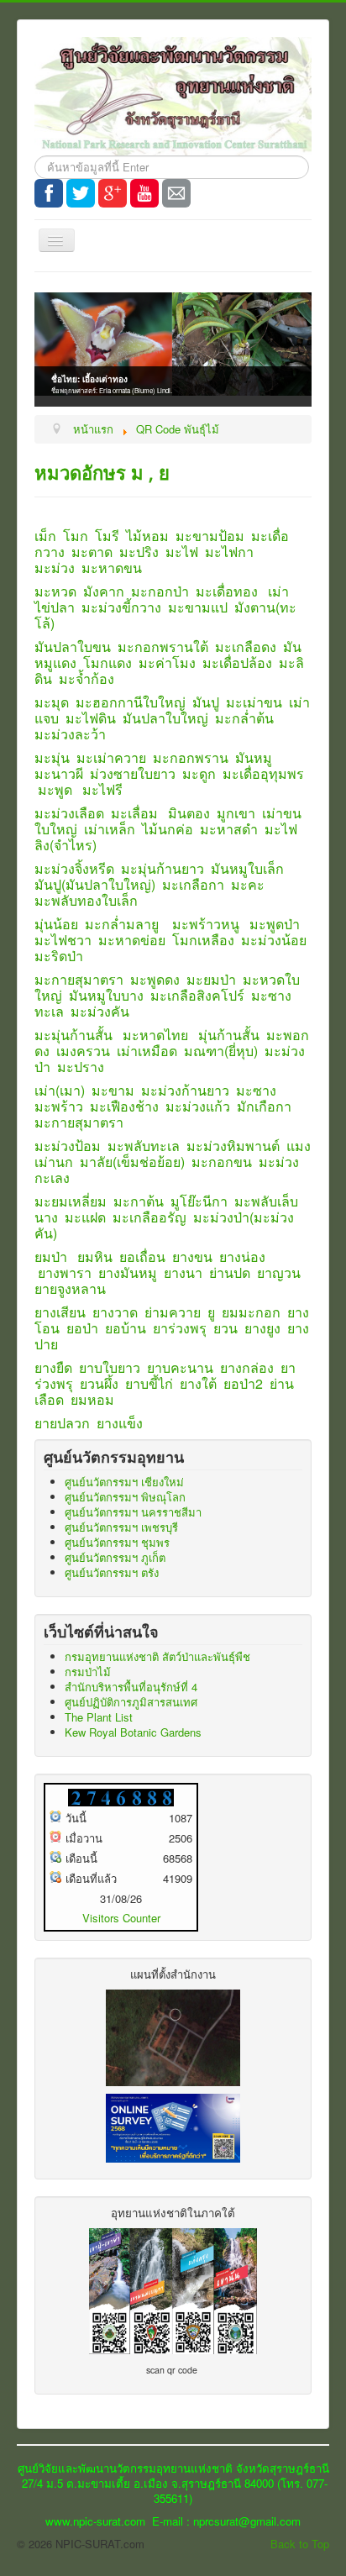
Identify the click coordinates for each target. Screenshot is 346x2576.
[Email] (176, 193)
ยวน (225, 1328)
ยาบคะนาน (180, 1367)
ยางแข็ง (120, 1423)
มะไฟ (182, 552)
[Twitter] (81, 193)
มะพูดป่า (275, 924)
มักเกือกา (264, 1106)
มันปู (206, 702)
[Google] (113, 193)
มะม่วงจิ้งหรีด (74, 868)
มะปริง (139, 552)
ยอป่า (82, 1328)
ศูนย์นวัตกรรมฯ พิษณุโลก (125, 1497)
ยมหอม (92, 1399)
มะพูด (55, 789)
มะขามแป (198, 607)
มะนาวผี (59, 773)
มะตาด (92, 552)
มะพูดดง (155, 979)
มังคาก (104, 591)
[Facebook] (49, 193)
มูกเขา (236, 813)
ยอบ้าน (126, 1328)
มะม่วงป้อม (68, 1146)
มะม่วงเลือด (69, 813)
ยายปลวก (62, 1423)
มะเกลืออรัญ (149, 1217)
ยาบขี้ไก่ (149, 1383)
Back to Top (300, 2544)
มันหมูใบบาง (106, 995)
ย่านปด (230, 1272)
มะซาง (256, 1090)
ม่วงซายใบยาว (133, 773)
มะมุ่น (52, 757)
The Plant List (99, 1717)
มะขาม (113, 1090)
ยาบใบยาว (110, 1367)
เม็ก (45, 536)
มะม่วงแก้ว (198, 1106)
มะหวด (55, 591)
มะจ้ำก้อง (86, 678)
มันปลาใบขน (73, 647)
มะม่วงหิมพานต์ (233, 1146)
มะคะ (248, 884)
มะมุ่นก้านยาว (163, 868)
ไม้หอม (147, 536)
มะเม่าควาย (111, 757)
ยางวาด (115, 1312)
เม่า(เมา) (60, 1090)
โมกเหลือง (203, 940)
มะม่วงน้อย (274, 940)
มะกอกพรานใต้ (163, 647)
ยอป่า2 (243, 1383)
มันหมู (254, 757)
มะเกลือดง (246, 647)
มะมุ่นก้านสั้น (73, 1035)
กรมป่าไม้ (88, 1672)
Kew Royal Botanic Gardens (133, 1732)
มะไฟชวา (63, 940)
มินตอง (189, 813)
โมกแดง (107, 662)
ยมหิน (95, 1256)
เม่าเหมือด (147, 1051)
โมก (76, 536)
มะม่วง (55, 568)
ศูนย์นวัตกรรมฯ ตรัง (112, 1572)
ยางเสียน (60, 1312)
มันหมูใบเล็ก (247, 868)
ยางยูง (262, 1328)
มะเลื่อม (134, 813)
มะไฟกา (229, 552)
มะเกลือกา (193, 884)
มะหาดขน (112, 568)
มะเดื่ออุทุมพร (263, 773)
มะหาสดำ (229, 829)
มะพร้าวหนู (206, 924)
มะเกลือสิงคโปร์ (197, 995)
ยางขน (192, 1256)
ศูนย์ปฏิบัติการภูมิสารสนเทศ (131, 1702)
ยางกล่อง (247, 1367)
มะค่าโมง (167, 662)
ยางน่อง (242, 1256)
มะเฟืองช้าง (124, 1106)
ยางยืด (53, 1367)
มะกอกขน (222, 1162)
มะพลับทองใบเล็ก (86, 900)
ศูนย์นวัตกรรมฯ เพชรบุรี (121, 1527)
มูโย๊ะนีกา (199, 1201)
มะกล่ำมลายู (122, 924)
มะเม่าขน (254, 702)
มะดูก (199, 773)
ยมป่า (51, 1256)
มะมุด (52, 702)
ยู (211, 1312)
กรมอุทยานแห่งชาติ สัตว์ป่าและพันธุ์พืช (157, 1656)
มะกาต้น (139, 1201)
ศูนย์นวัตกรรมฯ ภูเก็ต (115, 1557)
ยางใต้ (198, 1383)
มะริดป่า (59, 956)
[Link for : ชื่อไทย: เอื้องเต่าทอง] (173, 344)
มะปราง (81, 1067)
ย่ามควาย (173, 1312)
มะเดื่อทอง (227, 591)
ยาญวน (279, 1272)
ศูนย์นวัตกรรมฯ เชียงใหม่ (124, 1482)
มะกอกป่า (160, 591)
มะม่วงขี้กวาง (121, 607)
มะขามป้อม (210, 536)
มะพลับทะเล (144, 1146)
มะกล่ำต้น (244, 718)
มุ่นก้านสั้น (229, 1035)
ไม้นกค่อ (168, 829)
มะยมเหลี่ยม (71, 1201)
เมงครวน (83, 1051)
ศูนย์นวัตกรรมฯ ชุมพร (117, 1542)
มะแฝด (85, 1217)
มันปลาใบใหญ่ (165, 718)
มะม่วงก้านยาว (185, 1090)
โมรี (107, 536)
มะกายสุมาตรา (79, 979)
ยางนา (183, 1272)
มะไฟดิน (91, 718)
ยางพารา (65, 1272)
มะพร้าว (59, 1106)
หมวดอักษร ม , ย (102, 472)
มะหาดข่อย (132, 940)
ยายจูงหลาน (70, 1288)
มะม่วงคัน (100, 1011)
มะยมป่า (211, 979)
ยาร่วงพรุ (180, 1328)
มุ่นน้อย (56, 924)
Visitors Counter (121, 1918)
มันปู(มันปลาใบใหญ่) (95, 884)
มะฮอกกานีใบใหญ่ (131, 702)
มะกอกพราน (191, 757)
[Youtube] (144, 193)
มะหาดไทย (155, 1035)
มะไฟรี (102, 789)
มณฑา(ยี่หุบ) (221, 1051)
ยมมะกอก (251, 1312)
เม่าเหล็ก (110, 829)
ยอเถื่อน (142, 1256)
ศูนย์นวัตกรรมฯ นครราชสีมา (133, 1512)
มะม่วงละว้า (70, 734)
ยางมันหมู (128, 1272)
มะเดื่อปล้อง (237, 662)
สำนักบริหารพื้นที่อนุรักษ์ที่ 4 (131, 1687)
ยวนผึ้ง (99, 1383)
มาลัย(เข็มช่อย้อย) (132, 1162)
